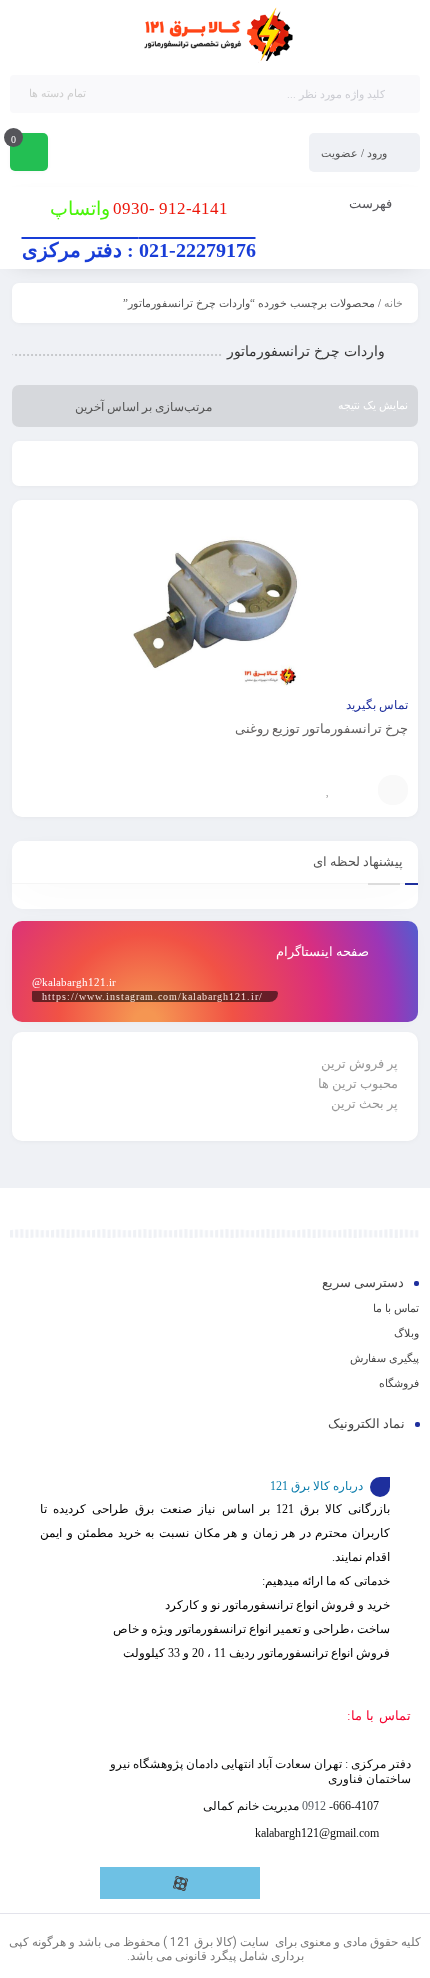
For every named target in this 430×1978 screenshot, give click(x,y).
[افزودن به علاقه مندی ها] (328, 790)
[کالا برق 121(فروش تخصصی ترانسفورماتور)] (215, 36)
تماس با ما (396, 1308)
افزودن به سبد (393, 790)
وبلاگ (406, 1333)
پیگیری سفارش (384, 1358)
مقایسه (358, 790)
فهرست (372, 203)
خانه (393, 303)
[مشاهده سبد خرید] (29, 154)
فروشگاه (399, 1383)
